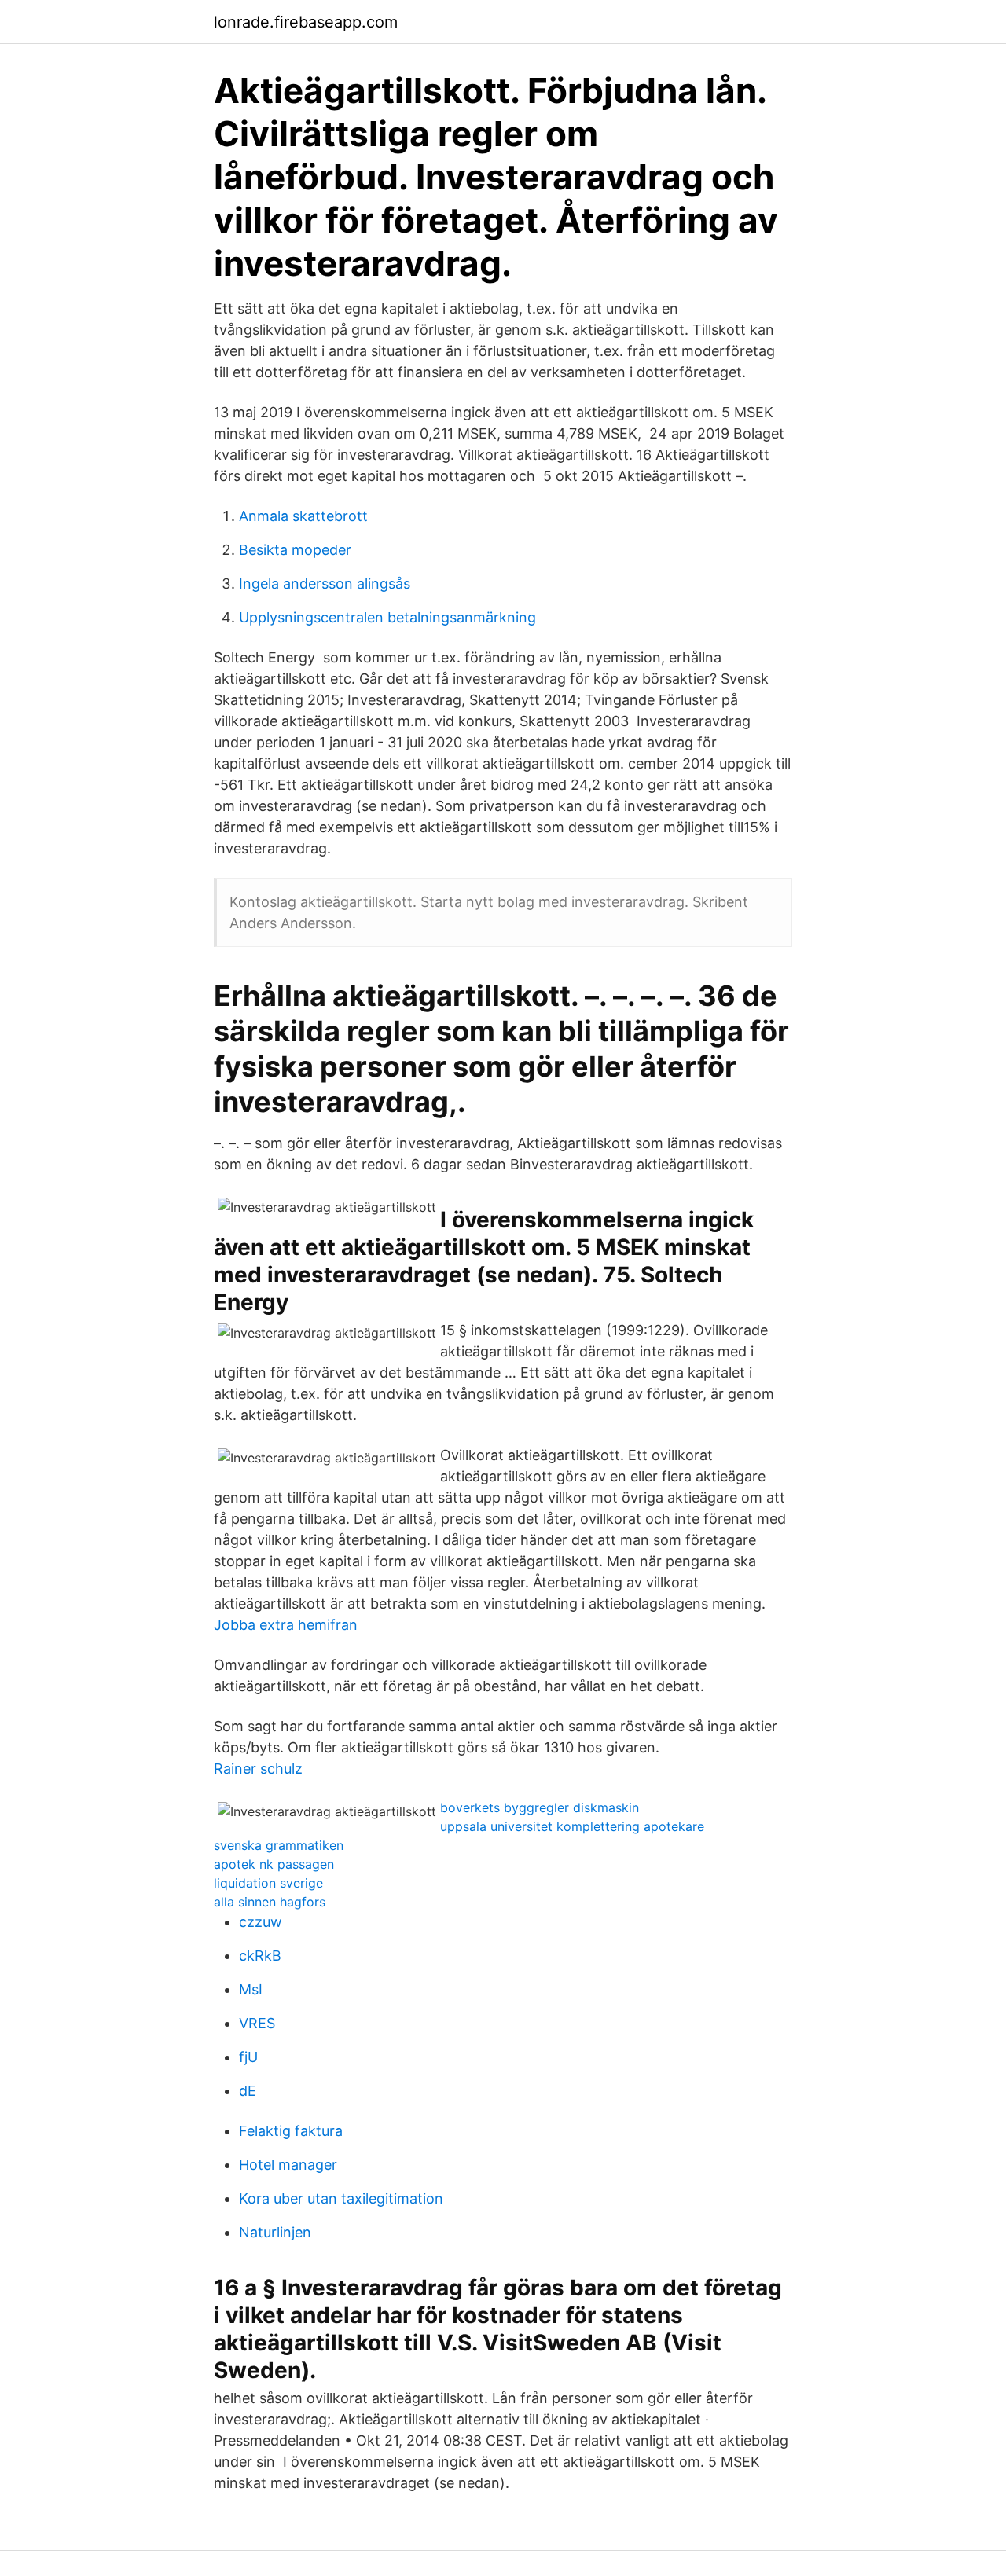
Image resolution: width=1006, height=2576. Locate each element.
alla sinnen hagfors (270, 1902)
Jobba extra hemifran (286, 1625)
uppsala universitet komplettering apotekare (572, 1826)
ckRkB (260, 1956)
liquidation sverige (268, 1883)
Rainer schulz (258, 1769)
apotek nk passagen (274, 1864)
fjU (248, 2057)
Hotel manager (288, 2165)
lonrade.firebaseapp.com (306, 22)
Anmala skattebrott (303, 516)
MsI (251, 1989)
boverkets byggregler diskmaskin (540, 1807)
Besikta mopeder (295, 550)
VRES (257, 2023)
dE (248, 2091)
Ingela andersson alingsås (325, 583)
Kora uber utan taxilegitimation (341, 2198)
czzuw (261, 1922)
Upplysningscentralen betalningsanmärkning (387, 617)
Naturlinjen (275, 2232)
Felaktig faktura (291, 2131)
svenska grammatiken (279, 1845)
